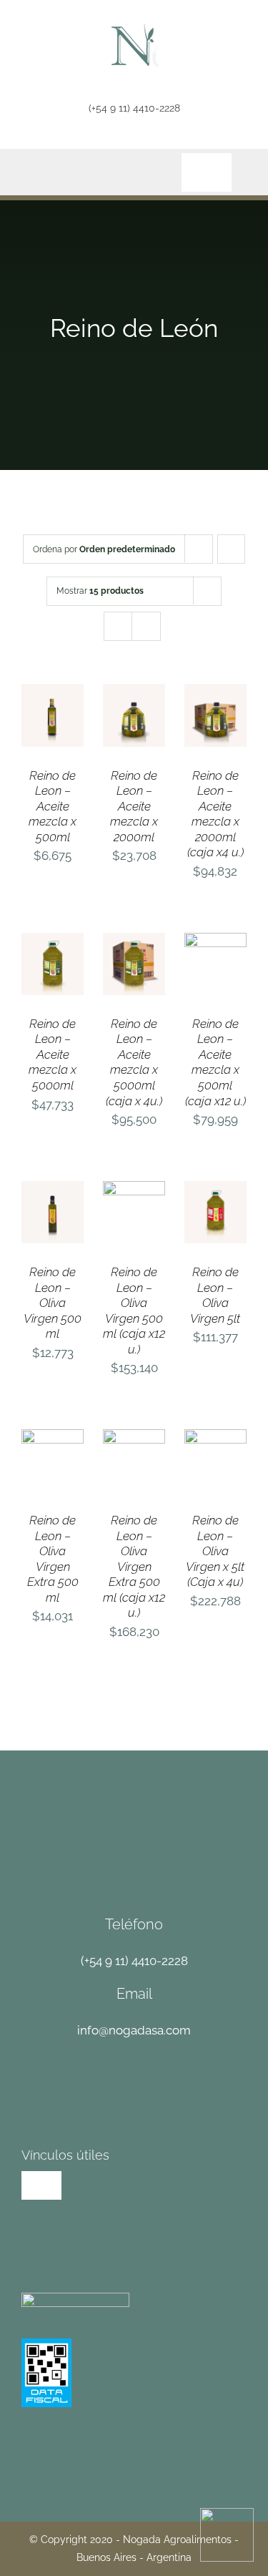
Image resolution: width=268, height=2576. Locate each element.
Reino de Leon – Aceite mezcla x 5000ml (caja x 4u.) (134, 1062)
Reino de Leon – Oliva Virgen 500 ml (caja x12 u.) (134, 1311)
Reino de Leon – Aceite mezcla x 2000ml (134, 806)
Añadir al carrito (53, 705)
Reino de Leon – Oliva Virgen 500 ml (53, 1303)
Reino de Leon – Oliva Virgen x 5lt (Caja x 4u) (215, 1551)
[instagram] (52, 138)
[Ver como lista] (146, 626)
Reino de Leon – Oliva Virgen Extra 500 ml (53, 1559)
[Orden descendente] (231, 549)
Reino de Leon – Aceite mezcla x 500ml (53, 806)
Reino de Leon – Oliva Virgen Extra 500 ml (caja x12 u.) (134, 1566)
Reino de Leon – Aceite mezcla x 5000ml (53, 1054)
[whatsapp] (102, 138)
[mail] (127, 138)
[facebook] (27, 138)
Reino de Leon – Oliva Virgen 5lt (215, 1295)
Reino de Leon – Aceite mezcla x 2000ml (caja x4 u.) (215, 814)
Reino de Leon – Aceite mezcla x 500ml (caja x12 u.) (215, 1062)
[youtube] (77, 138)
